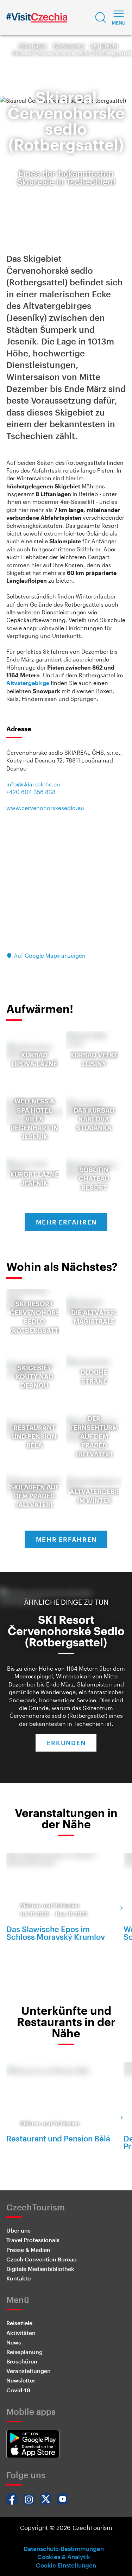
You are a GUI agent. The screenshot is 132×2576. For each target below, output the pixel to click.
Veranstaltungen (29, 2371)
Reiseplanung (24, 2352)
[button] (101, 18)
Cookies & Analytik (64, 2557)
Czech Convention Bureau (42, 2259)
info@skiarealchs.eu (33, 784)
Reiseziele (19, 2323)
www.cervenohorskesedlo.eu (45, 808)
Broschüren (22, 2361)
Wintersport (69, 45)
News (14, 2342)
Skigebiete (104, 45)
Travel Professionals (33, 2240)
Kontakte (18, 2278)
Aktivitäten (33, 45)
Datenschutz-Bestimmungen (64, 2549)
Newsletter (21, 2380)
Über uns (18, 2230)
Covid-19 (18, 2390)
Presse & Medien (28, 2250)
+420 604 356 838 (31, 792)
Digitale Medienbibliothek (40, 2269)
